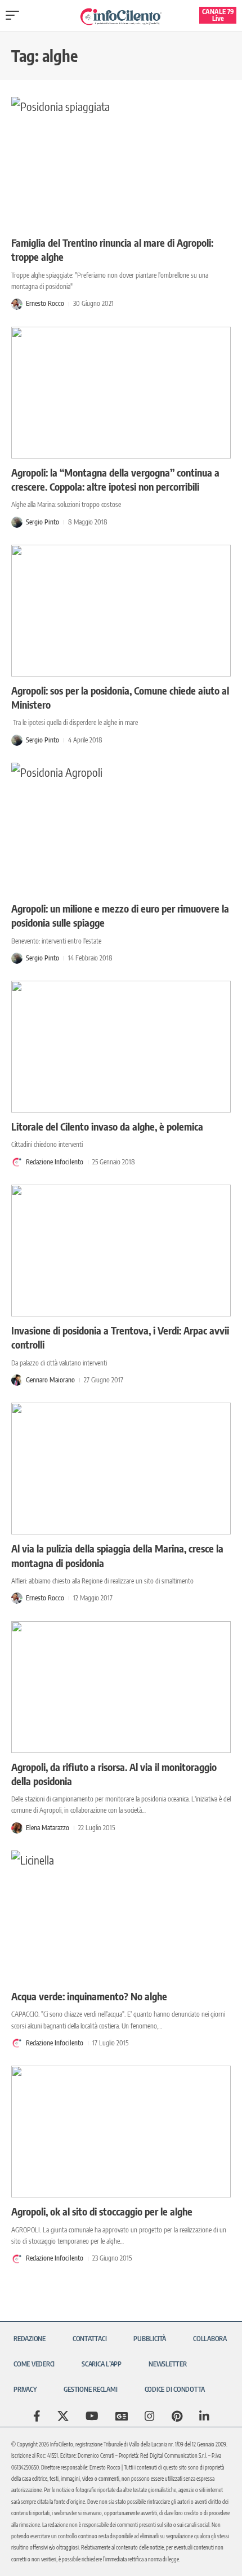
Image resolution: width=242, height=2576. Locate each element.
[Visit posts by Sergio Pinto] (17, 522)
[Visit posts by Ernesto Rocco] (17, 304)
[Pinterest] (177, 2416)
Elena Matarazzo (48, 1828)
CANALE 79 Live (218, 15)
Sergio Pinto (42, 522)
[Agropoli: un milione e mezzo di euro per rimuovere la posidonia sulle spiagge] (121, 829)
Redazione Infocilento (55, 1162)
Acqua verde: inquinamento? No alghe (89, 1996)
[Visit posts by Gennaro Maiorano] (17, 1380)
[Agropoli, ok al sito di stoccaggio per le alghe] (121, 2132)
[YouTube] (92, 2416)
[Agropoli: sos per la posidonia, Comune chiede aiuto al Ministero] (121, 611)
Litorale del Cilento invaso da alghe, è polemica (107, 1126)
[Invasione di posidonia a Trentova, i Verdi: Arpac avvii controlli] (121, 1251)
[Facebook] (37, 2416)
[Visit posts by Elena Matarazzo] (17, 1828)
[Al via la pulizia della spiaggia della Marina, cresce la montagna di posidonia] (121, 1469)
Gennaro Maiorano (50, 1380)
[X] (63, 2416)
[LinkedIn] (204, 2416)
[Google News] (122, 2416)
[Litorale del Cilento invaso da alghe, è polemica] (121, 1047)
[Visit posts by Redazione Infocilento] (17, 1162)
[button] (15, 15)
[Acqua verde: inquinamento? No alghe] (121, 1916)
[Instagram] (150, 2416)
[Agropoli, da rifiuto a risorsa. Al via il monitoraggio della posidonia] (121, 1687)
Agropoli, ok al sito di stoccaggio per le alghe (102, 2211)
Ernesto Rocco (45, 303)
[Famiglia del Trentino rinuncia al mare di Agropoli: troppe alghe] (121, 163)
